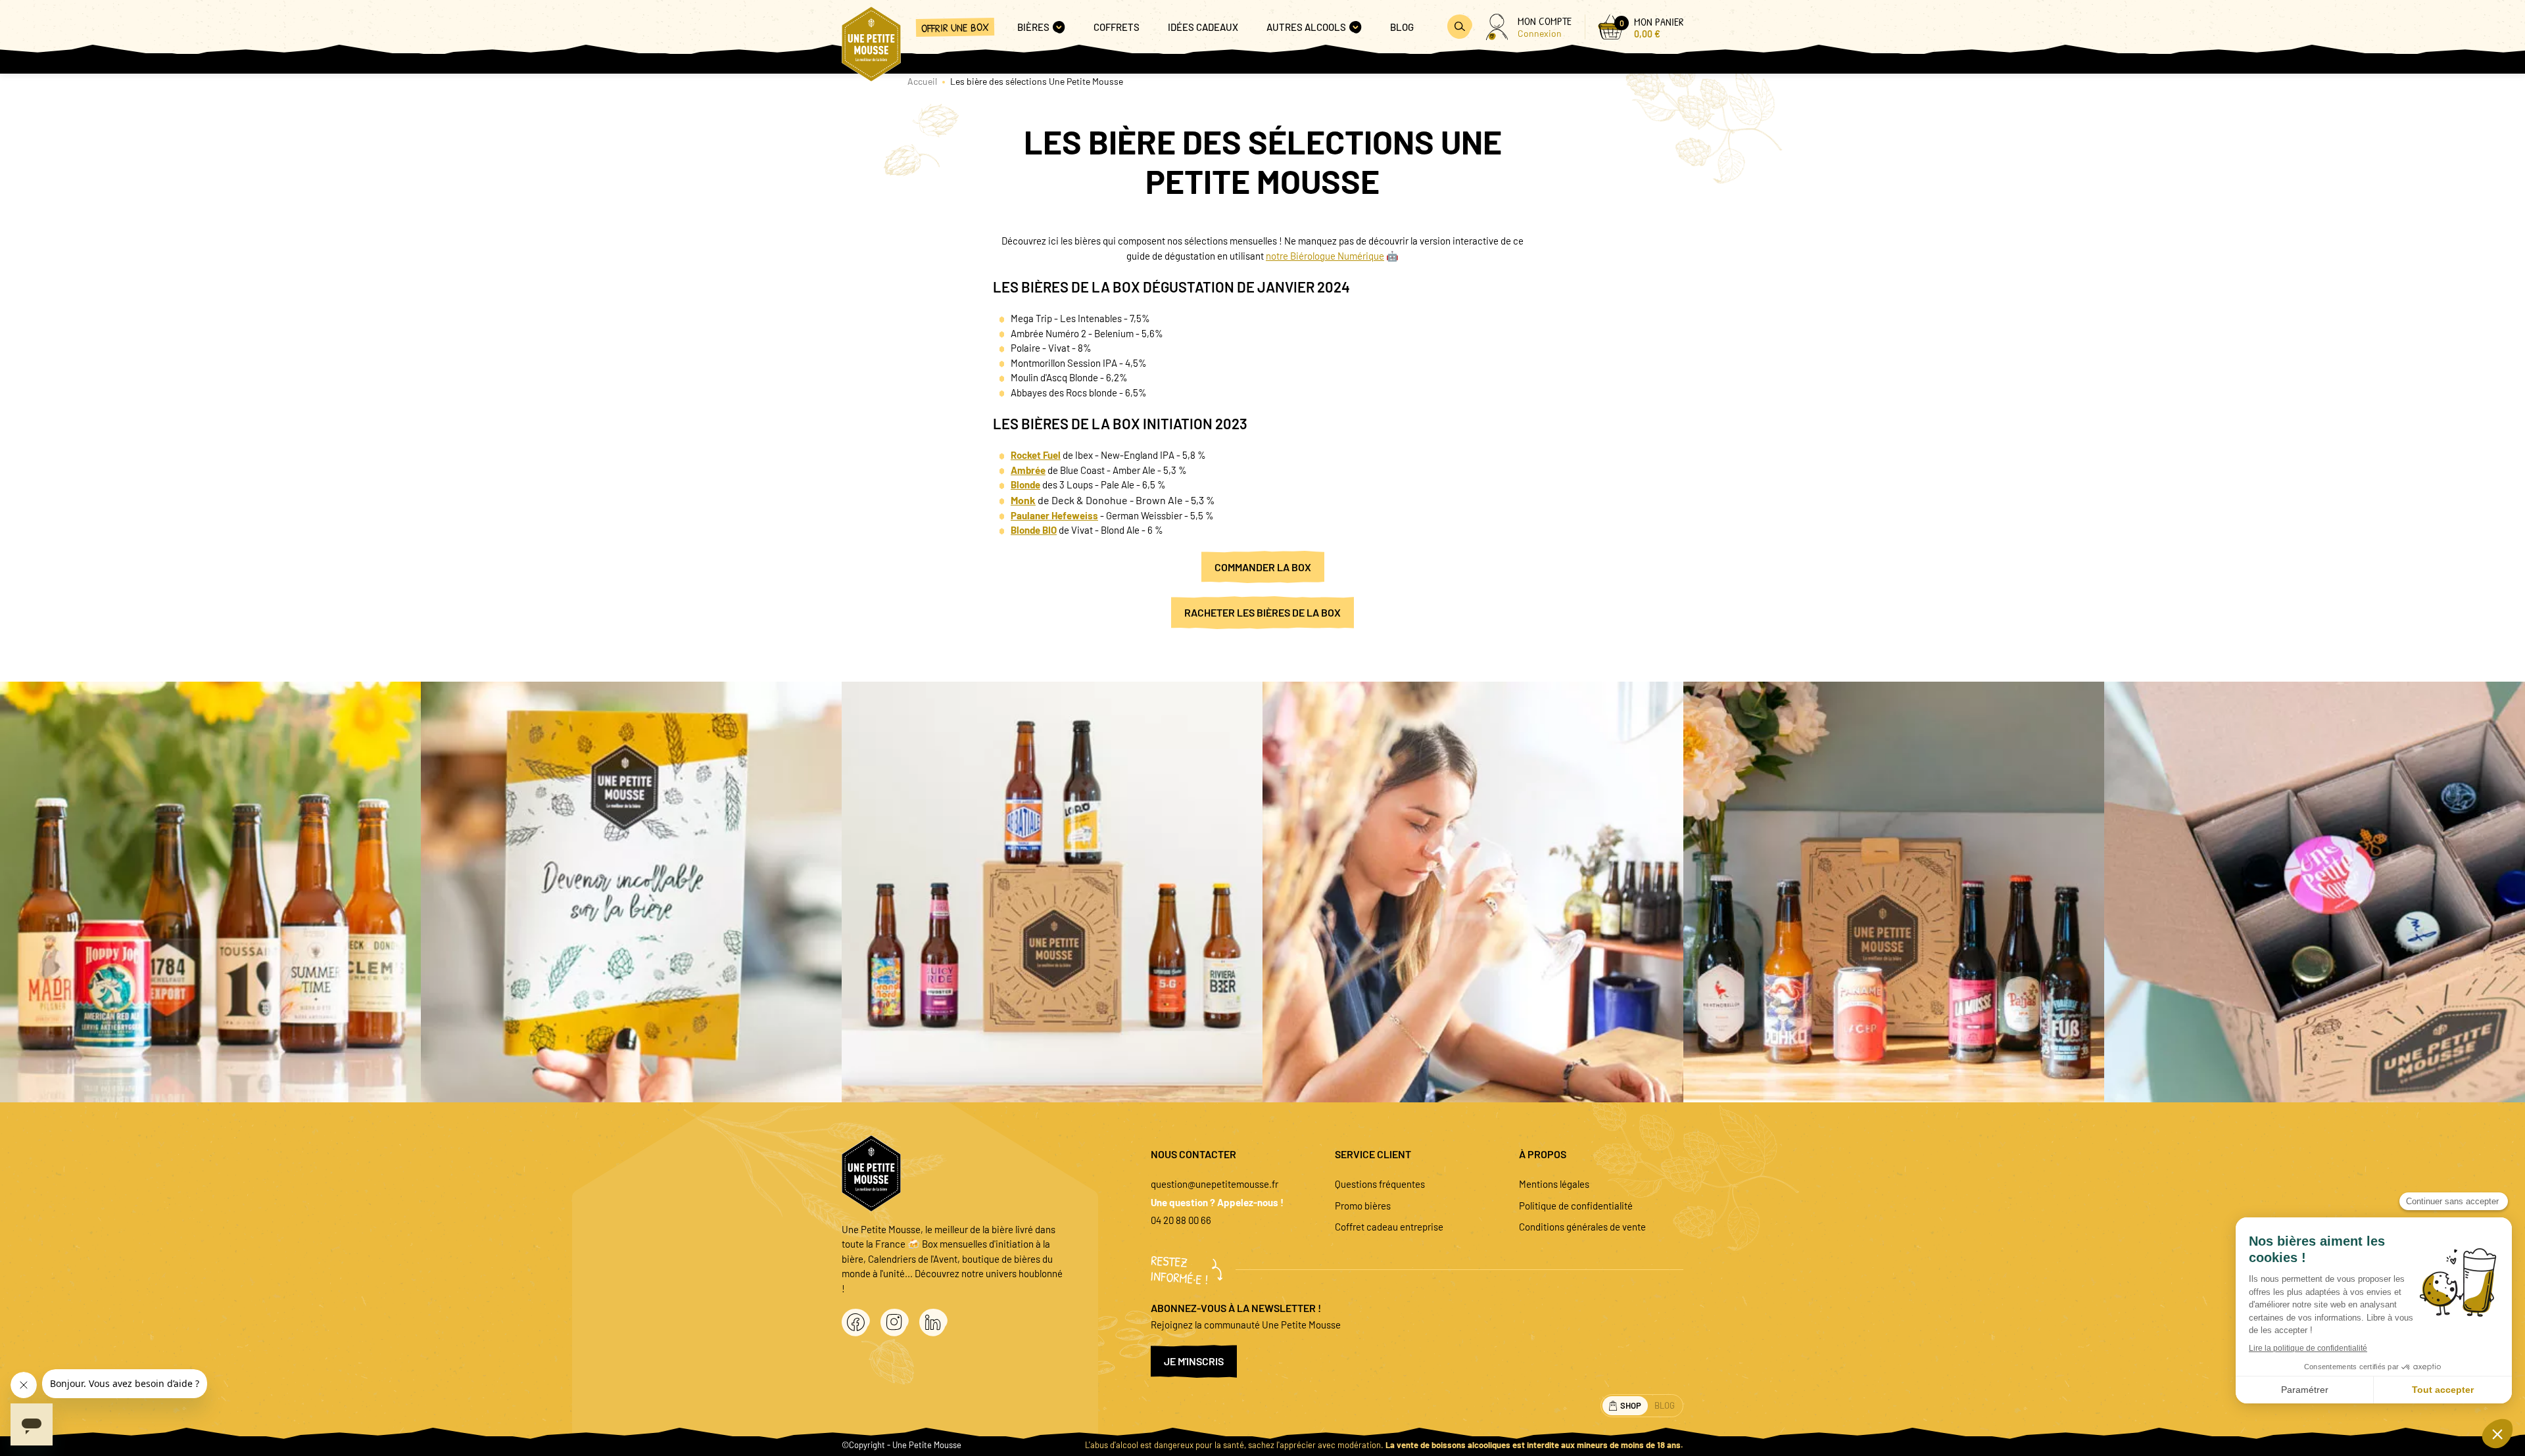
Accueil (922, 81)
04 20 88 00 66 (1181, 1220)
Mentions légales (1554, 1184)
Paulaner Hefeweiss (1054, 515)
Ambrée (1028, 470)
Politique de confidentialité (1576, 1206)
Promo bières (1363, 1206)
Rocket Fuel (1036, 455)
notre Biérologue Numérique (1325, 256)
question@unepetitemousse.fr (1214, 1184)
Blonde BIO (1034, 530)
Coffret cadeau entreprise (1389, 1227)
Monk (1023, 500)
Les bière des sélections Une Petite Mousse (1037, 81)
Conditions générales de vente (1582, 1227)
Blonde (1025, 484)
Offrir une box (955, 27)
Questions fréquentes (1380, 1184)
